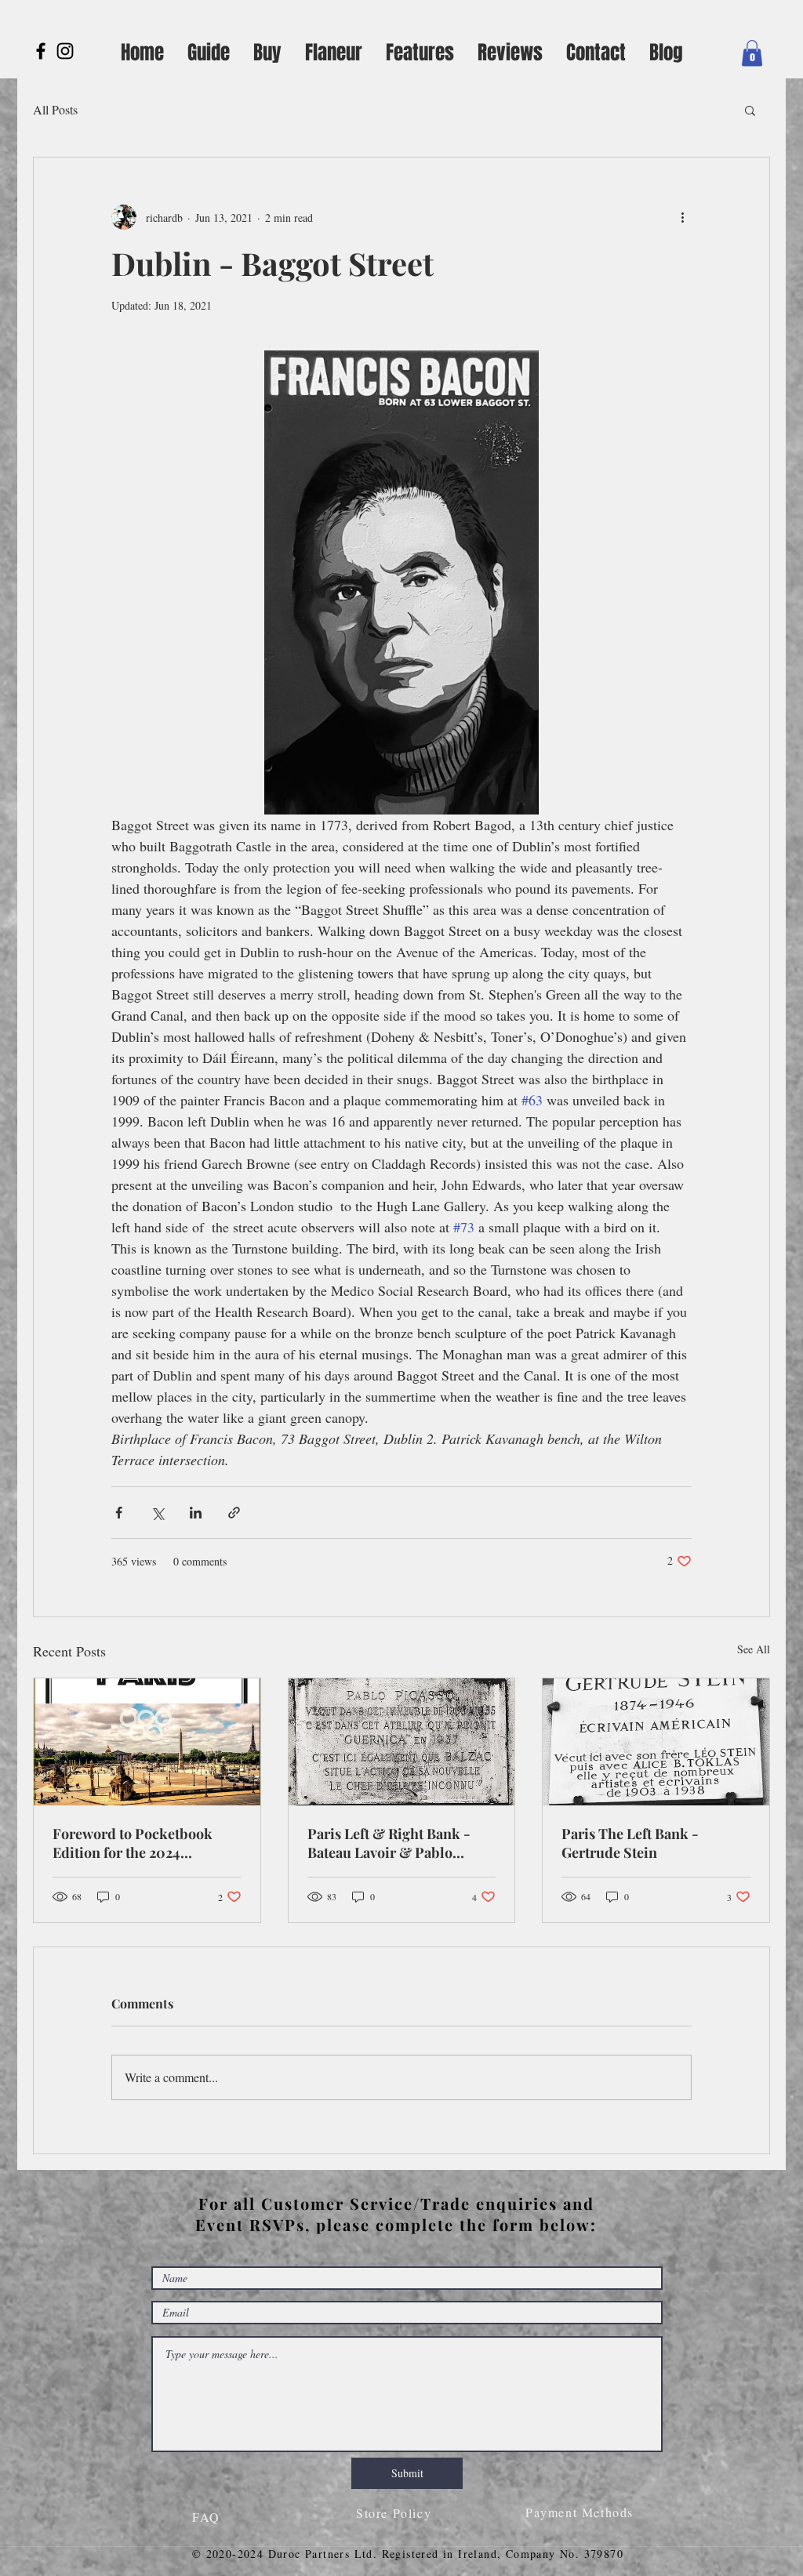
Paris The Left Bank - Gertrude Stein (630, 1843)
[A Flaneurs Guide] (65, 51)
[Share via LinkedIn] (196, 1513)
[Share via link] (234, 1513)
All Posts (55, 109)
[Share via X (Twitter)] (157, 1513)
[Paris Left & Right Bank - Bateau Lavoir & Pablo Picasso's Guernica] (402, 1742)
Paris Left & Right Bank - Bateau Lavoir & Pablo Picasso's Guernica (389, 1843)
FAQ (209, 2517)
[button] (752, 53)
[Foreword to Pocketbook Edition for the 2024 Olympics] (147, 1742)
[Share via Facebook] (119, 1513)
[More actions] (682, 217)
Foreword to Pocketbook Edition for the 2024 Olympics (133, 1843)
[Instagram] (41, 51)
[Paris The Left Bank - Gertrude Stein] (656, 1742)
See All (754, 1649)
